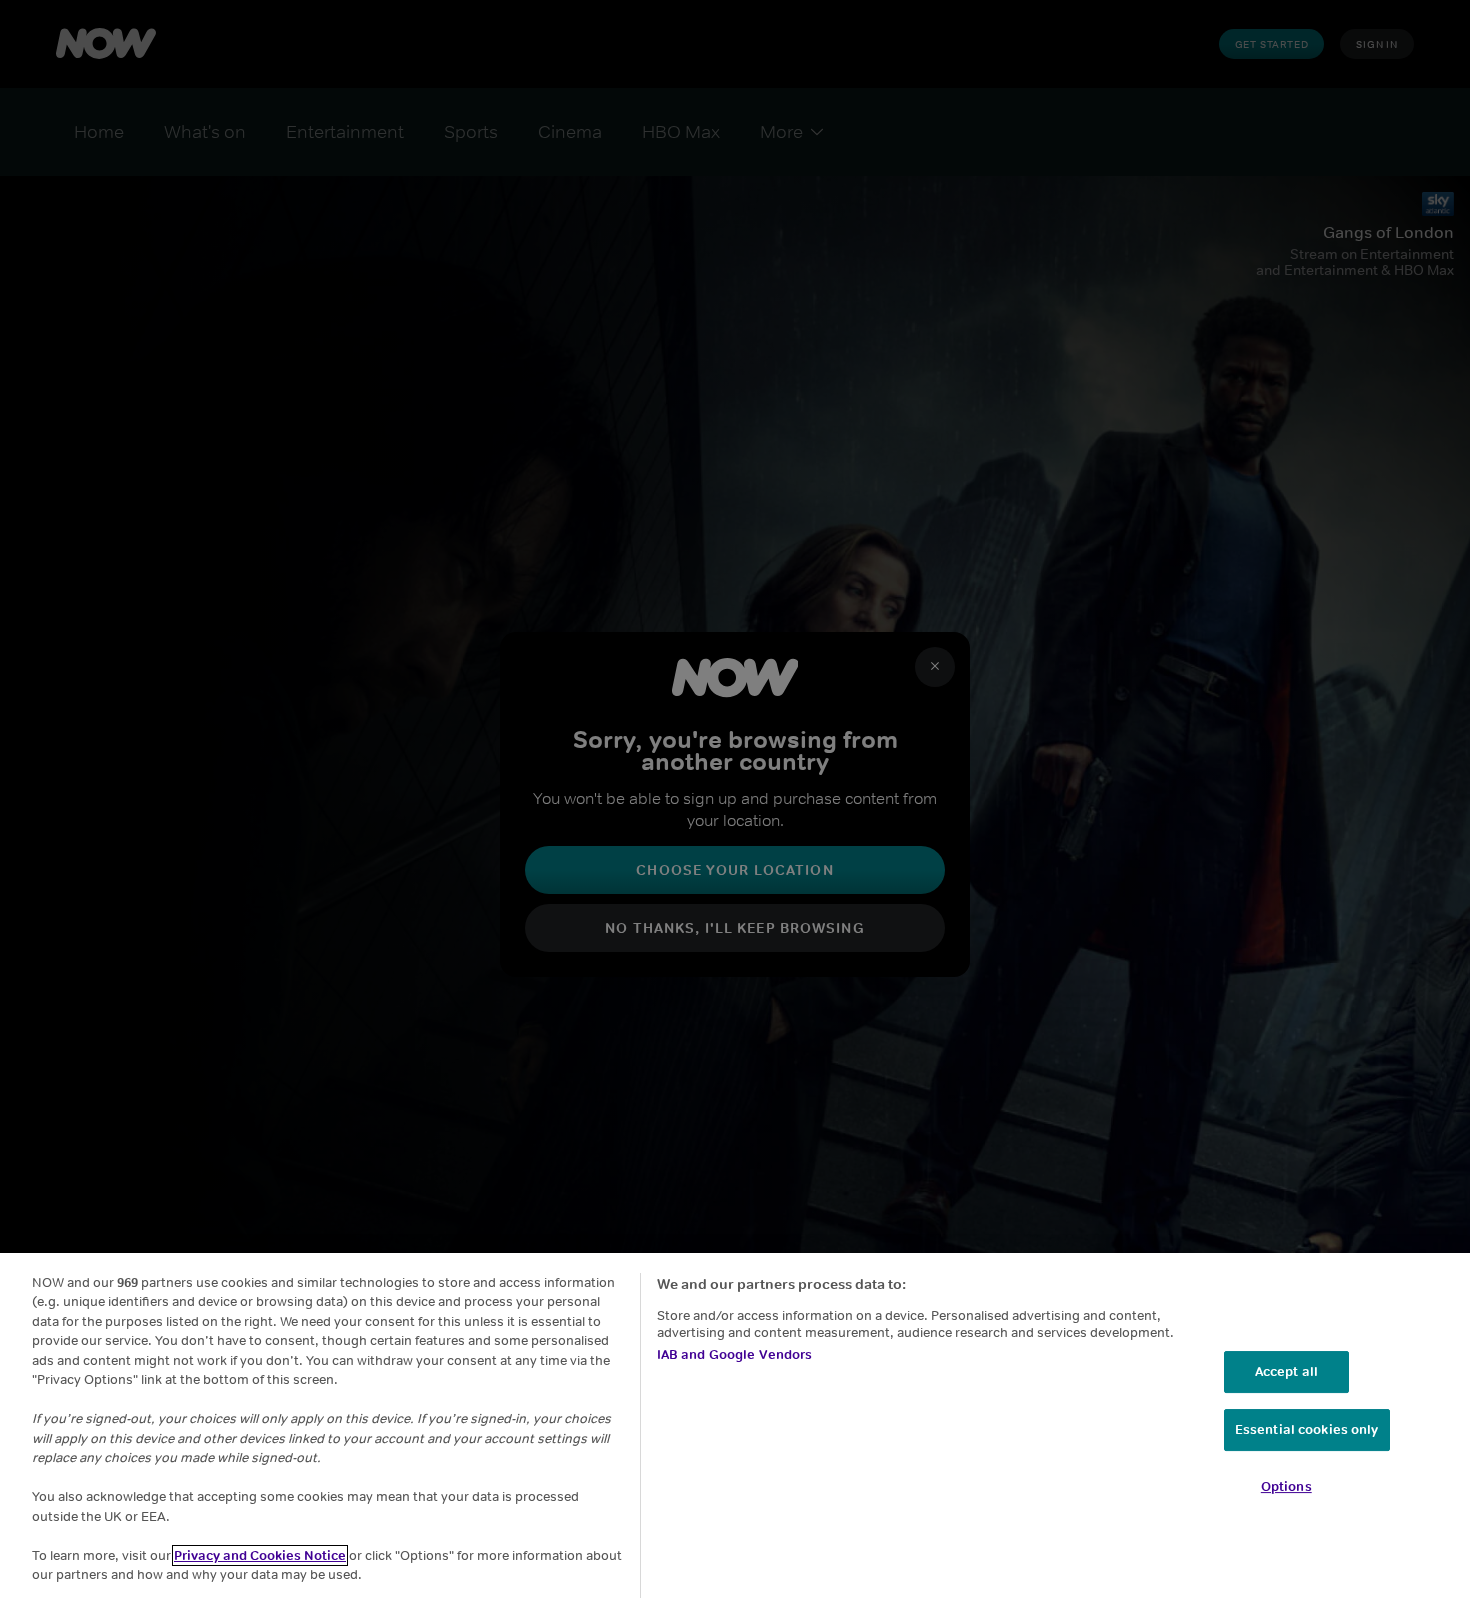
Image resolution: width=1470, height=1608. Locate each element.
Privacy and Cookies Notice (260, 1555)
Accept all (1286, 1371)
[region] (735, 1430)
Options (1286, 1486)
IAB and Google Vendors (735, 1354)
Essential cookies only (1307, 1429)
